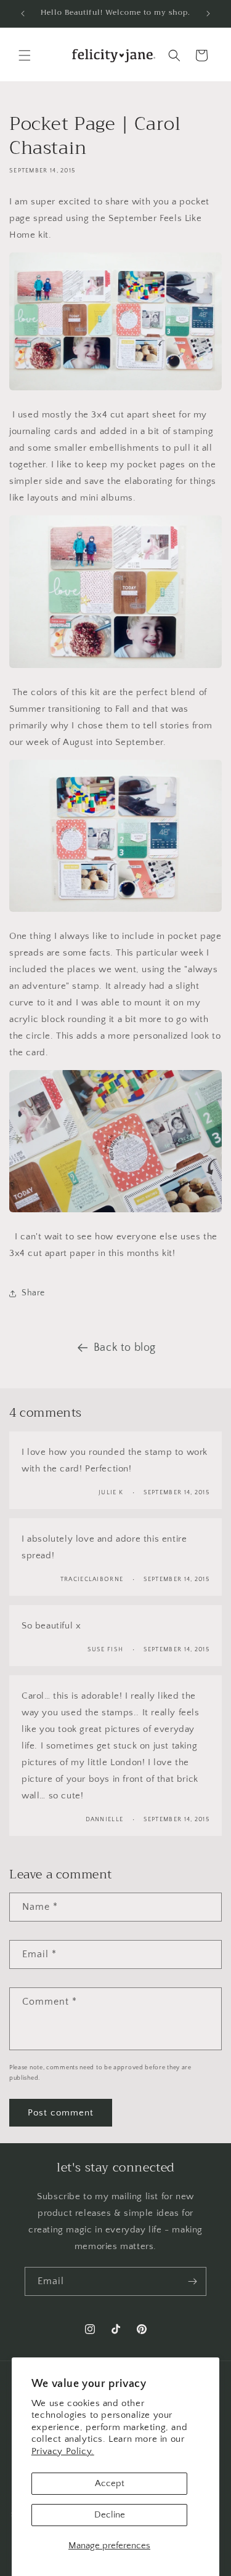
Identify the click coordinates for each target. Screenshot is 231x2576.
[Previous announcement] (23, 14)
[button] (25, 55)
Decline (110, 2515)
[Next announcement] (208, 14)
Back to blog (125, 1348)
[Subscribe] (192, 2281)
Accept (110, 2483)
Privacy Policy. (63, 2451)
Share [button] (33, 1293)
